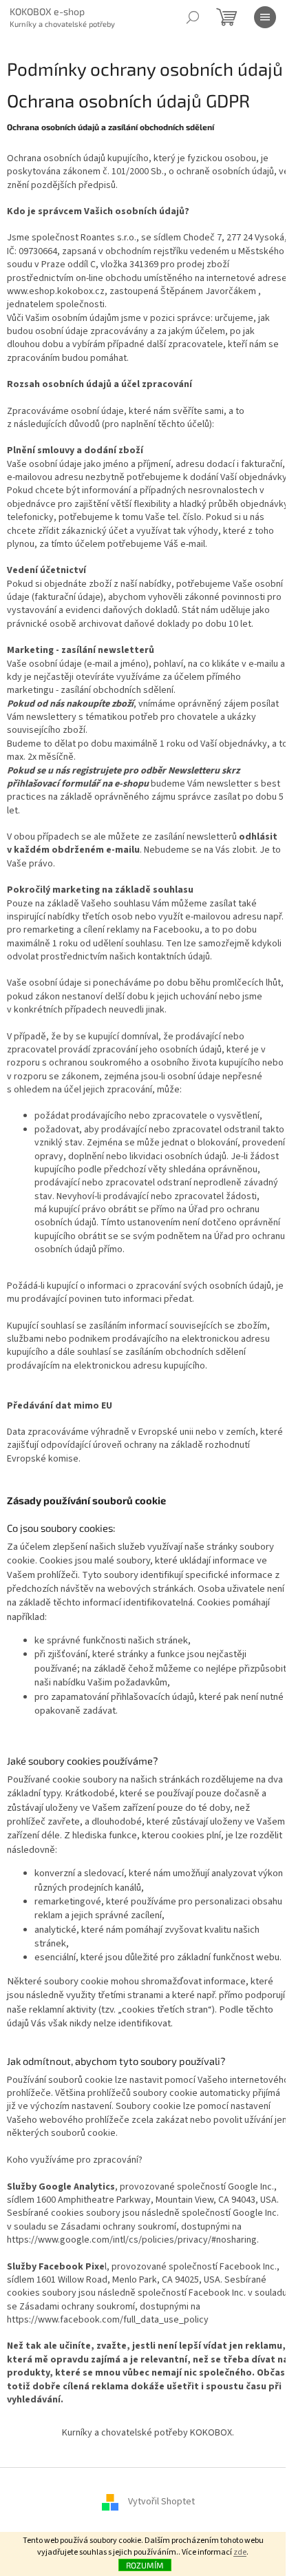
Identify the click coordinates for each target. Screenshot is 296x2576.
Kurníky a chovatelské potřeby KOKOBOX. (148, 2433)
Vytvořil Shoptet (161, 2502)
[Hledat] (193, 17)
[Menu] (265, 17)
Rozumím (145, 2565)
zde (240, 2552)
